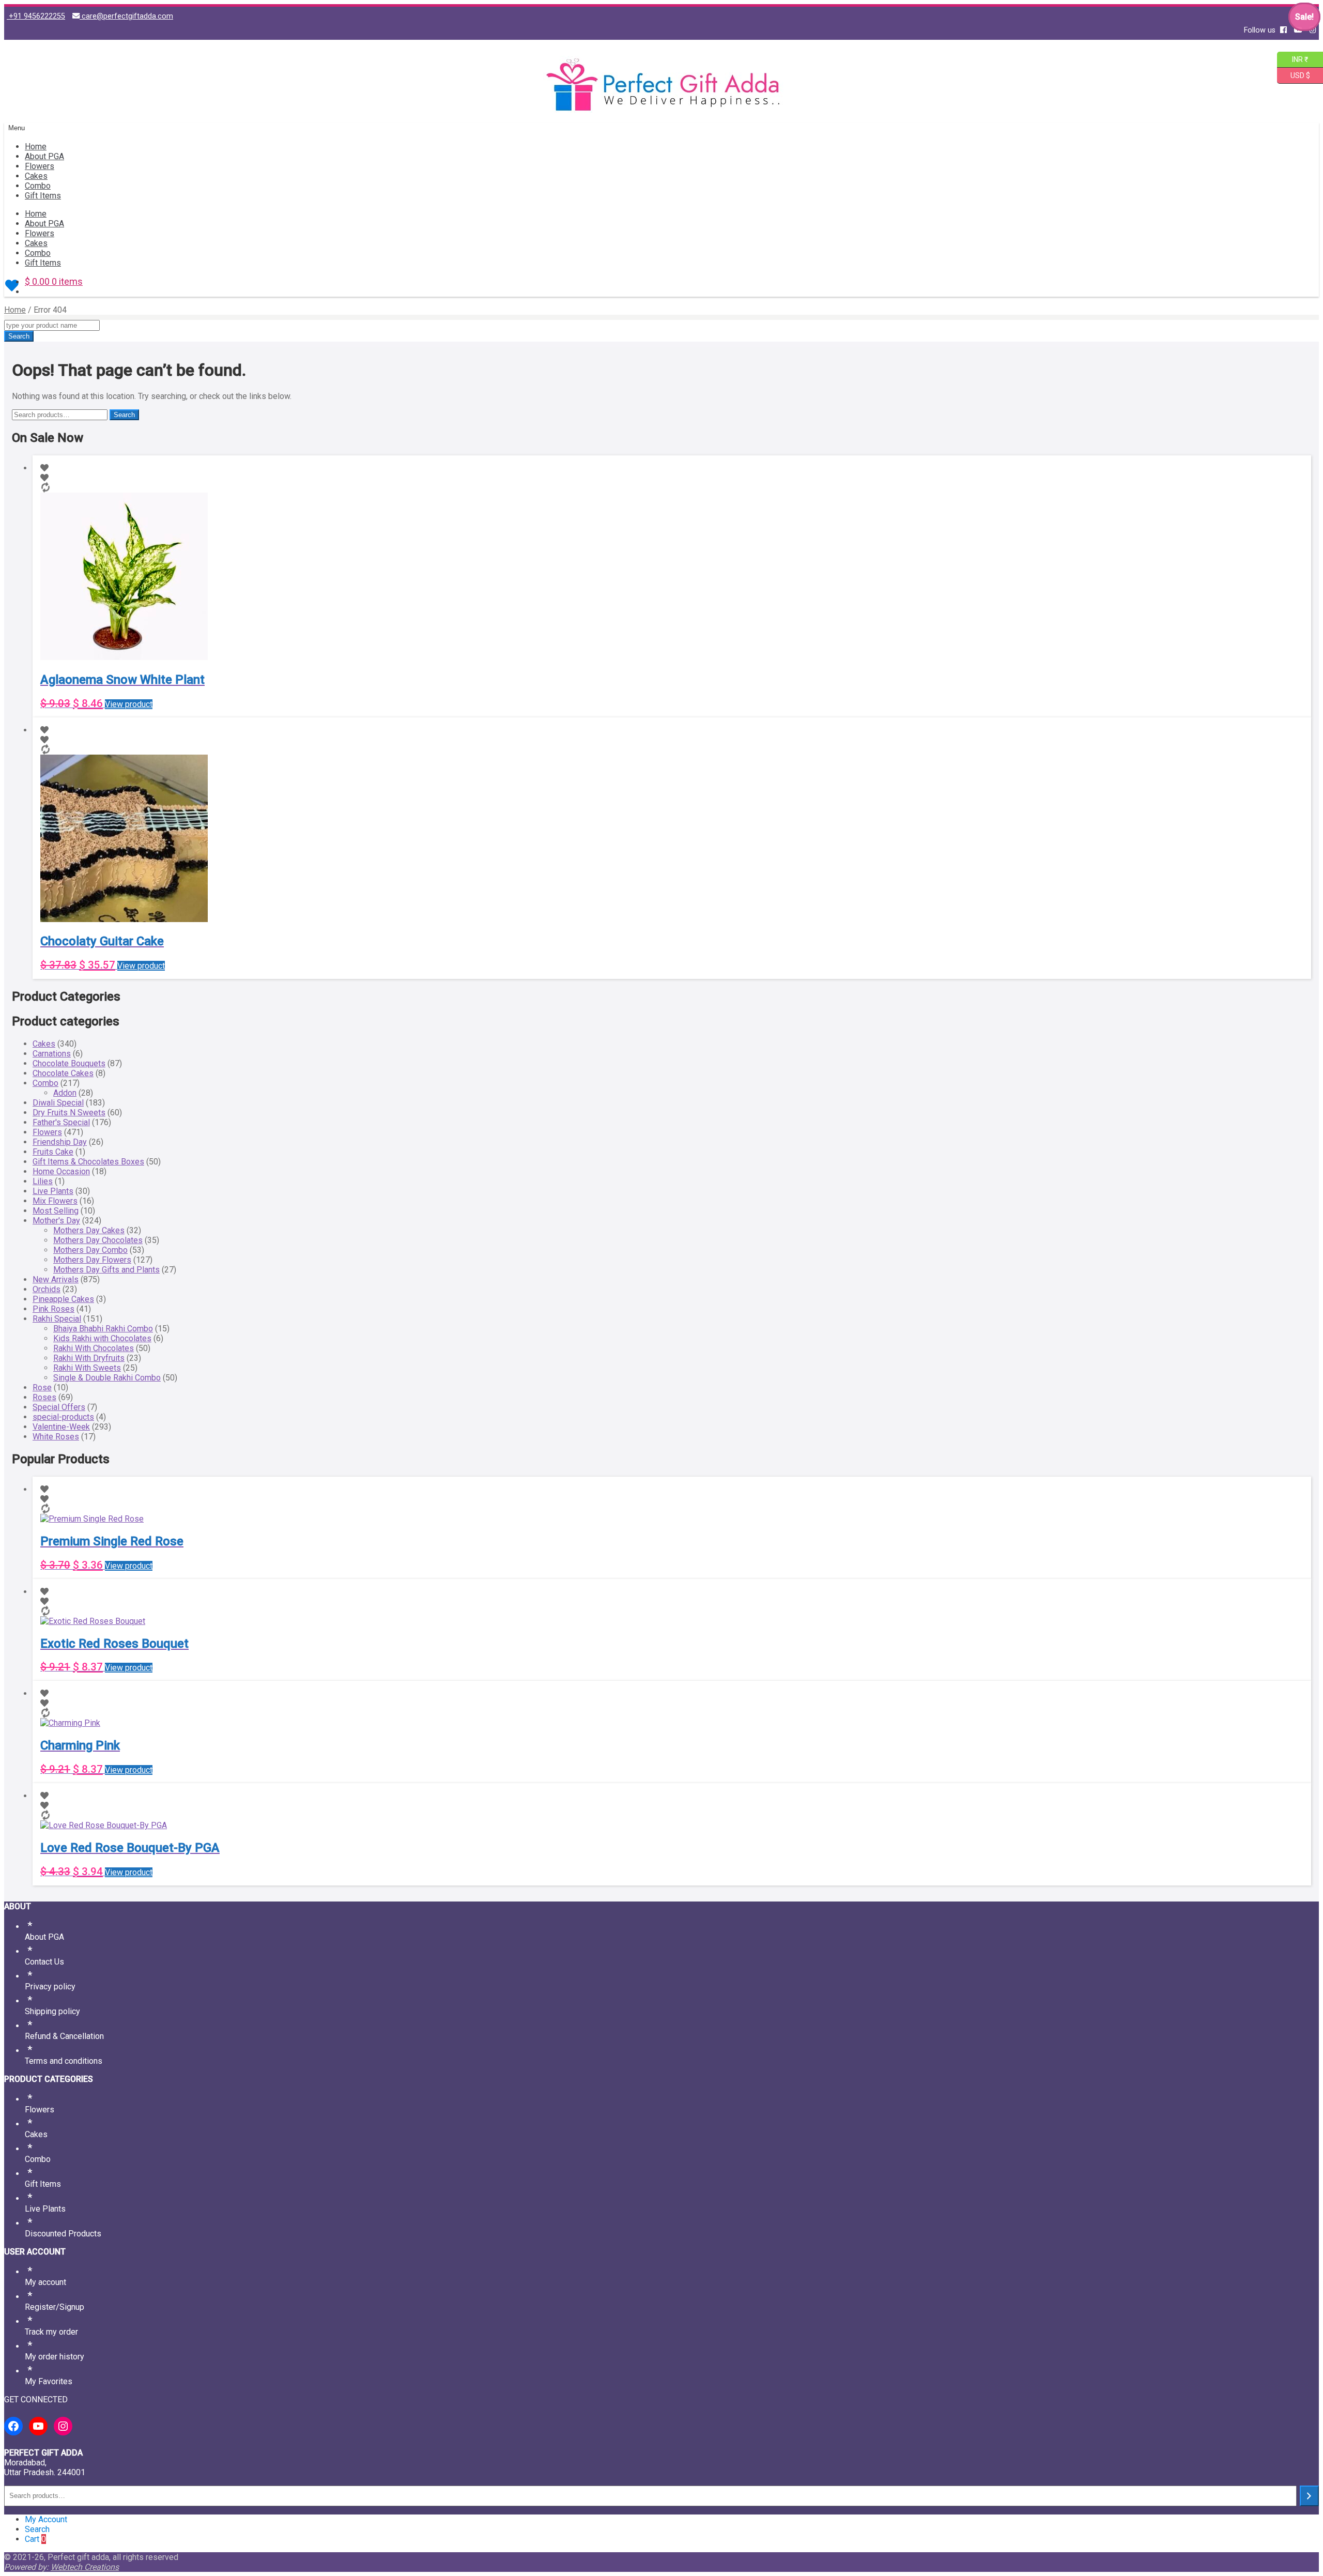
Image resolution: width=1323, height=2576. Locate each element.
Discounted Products (63, 2234)
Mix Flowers (55, 1201)
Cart (35, 2539)
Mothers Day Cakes (89, 1230)
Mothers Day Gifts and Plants (106, 1270)
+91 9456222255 (36, 16)
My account (45, 2282)
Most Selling (56, 1211)
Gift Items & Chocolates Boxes (88, 1162)
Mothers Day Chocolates (98, 1240)
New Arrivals (56, 1279)
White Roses (56, 1437)
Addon (65, 1093)
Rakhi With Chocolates (94, 1348)
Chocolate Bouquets (69, 1063)
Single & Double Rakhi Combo (107, 1378)
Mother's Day (56, 1221)
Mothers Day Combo (90, 1250)
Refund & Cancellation (64, 2036)
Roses (44, 1397)
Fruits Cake (53, 1152)
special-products (63, 1417)
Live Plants (53, 1191)
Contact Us (44, 1962)
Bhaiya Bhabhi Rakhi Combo (103, 1329)
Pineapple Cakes (63, 1299)
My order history (55, 2357)
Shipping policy (52, 2011)
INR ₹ (1293, 58)
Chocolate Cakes (63, 1073)
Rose (42, 1387)
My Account (46, 2519)
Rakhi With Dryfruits (89, 1358)
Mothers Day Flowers (92, 1260)
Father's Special (61, 1122)
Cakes (36, 176)
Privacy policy (50, 1987)
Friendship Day (60, 1142)
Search (19, 336)
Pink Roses (53, 1309)
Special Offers (59, 1407)
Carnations (52, 1054)
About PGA (44, 156)
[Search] (1309, 2496)
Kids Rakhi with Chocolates (102, 1338)
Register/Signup (55, 2307)
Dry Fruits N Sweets (69, 1113)
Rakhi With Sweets (87, 1368)
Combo (38, 186)
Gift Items (43, 196)
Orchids (47, 1289)
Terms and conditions (64, 2061)
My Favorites (49, 2381)
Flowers (40, 166)
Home (36, 147)
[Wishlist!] (12, 286)
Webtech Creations (85, 2567)
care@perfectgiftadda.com (126, 16)
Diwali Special (58, 1103)
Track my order (51, 2332)
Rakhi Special (57, 1319)
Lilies (43, 1181)
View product (129, 704)
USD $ (1299, 74)
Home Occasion (61, 1171)
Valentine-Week (61, 1427)
